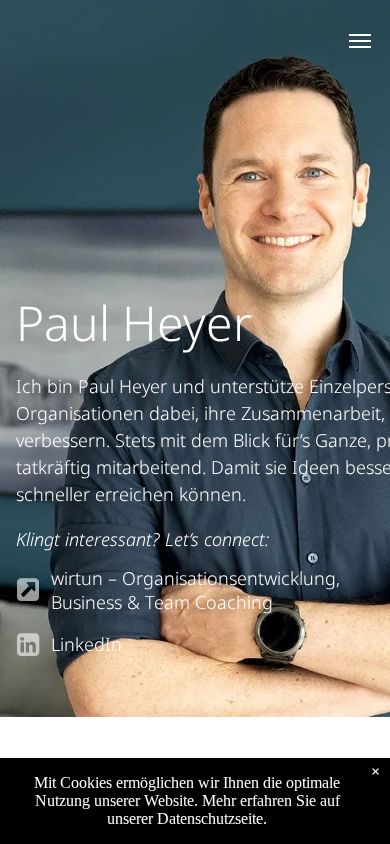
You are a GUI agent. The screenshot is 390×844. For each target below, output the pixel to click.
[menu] (360, 41)
